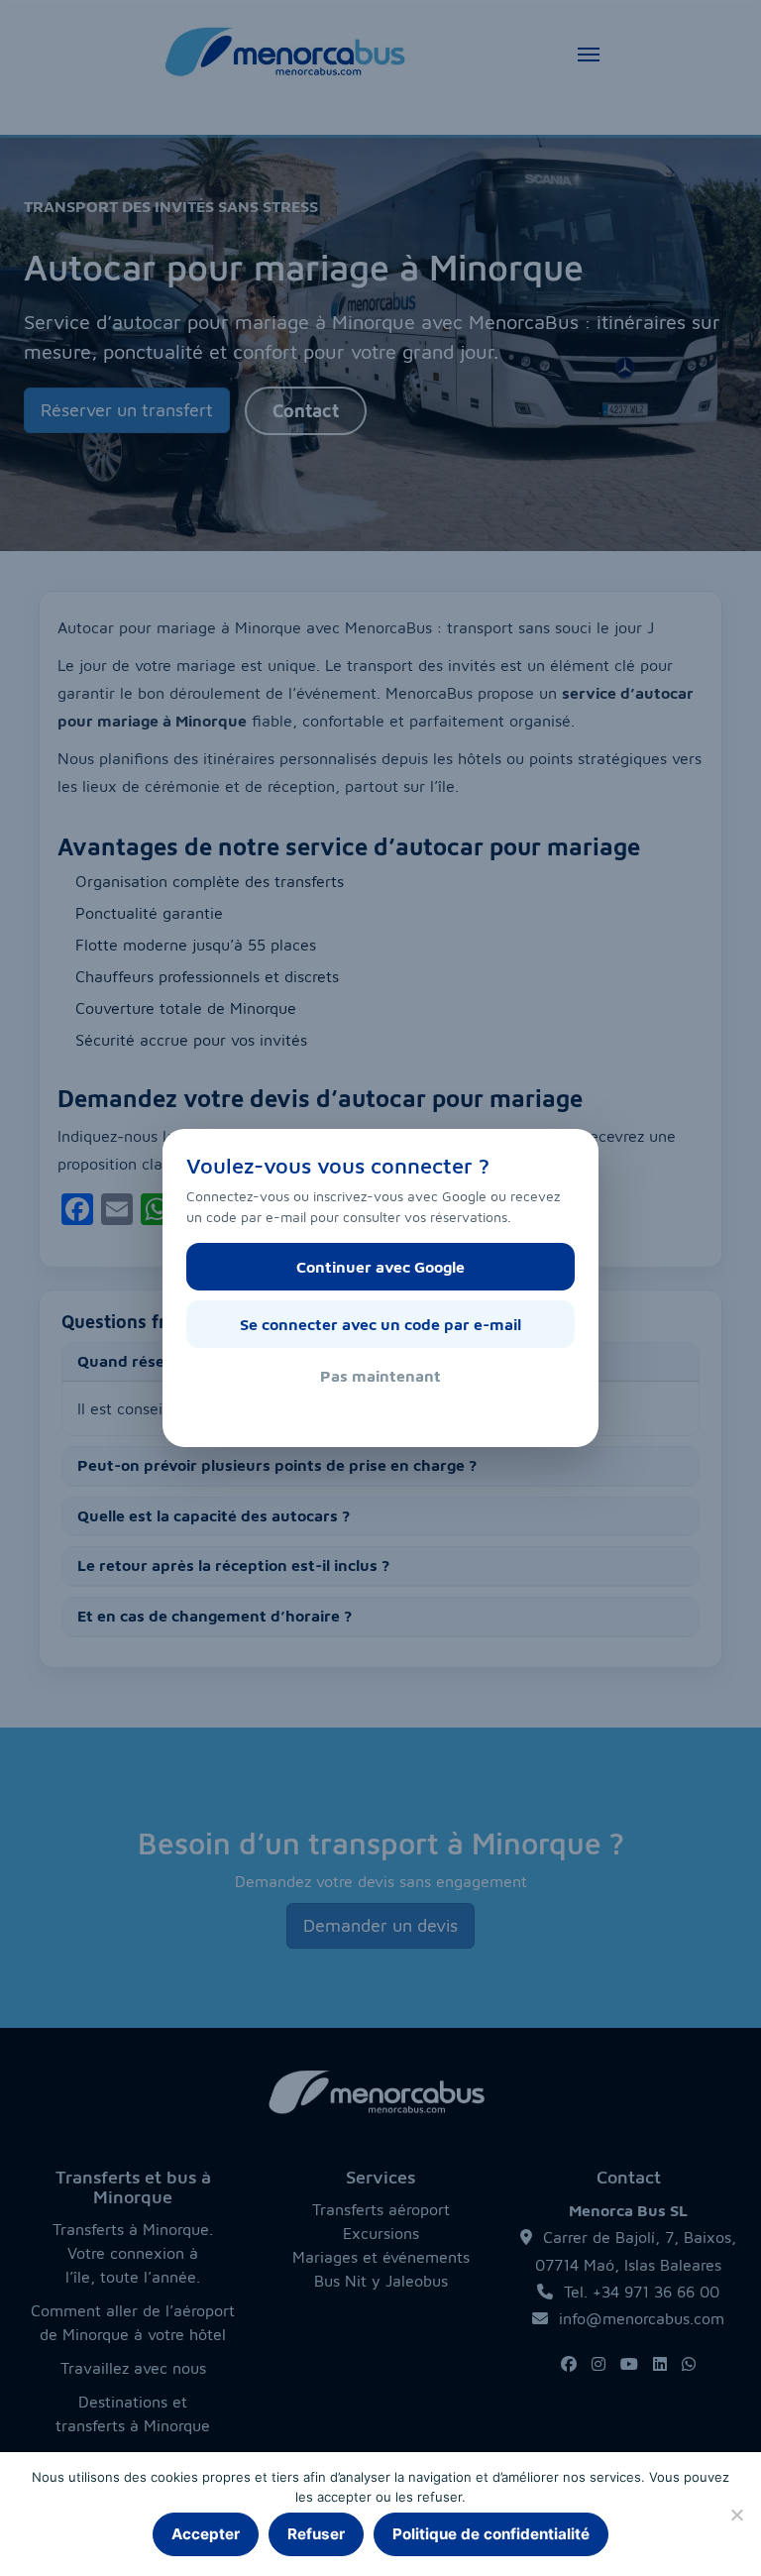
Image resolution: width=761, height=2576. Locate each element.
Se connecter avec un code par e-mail (380, 1324)
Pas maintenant (380, 1376)
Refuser (316, 2534)
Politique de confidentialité (491, 2534)
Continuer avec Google (380, 1267)
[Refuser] (736, 2515)
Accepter (206, 2534)
